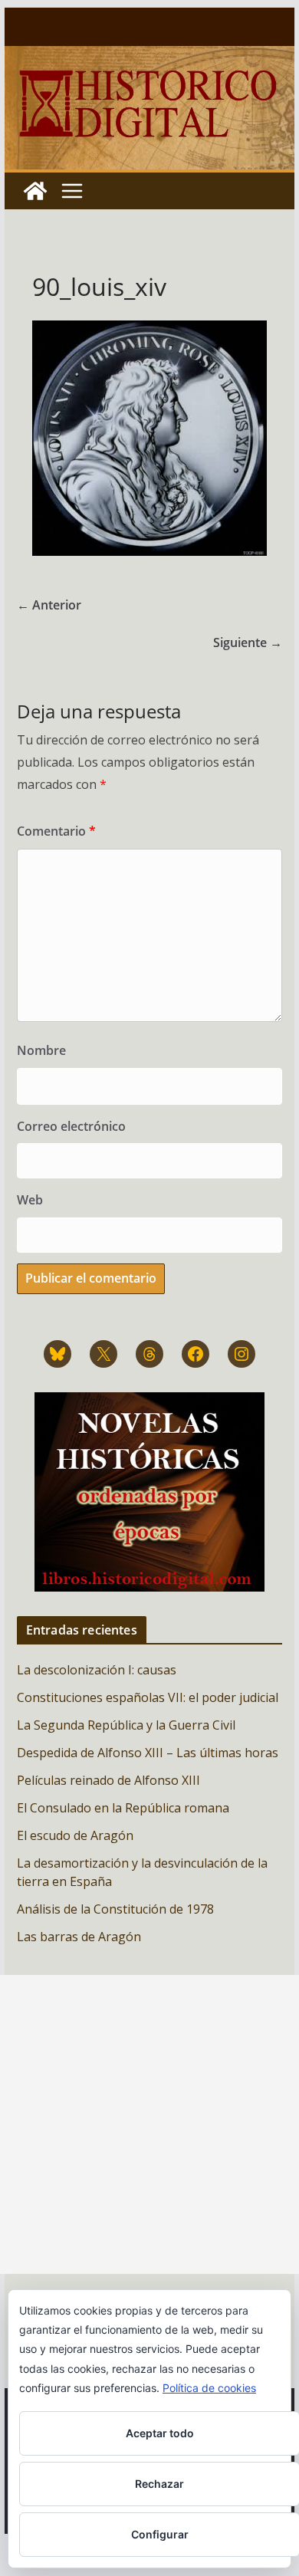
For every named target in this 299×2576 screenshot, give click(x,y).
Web (30, 1200)
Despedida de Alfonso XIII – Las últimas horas (148, 1753)
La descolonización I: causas (97, 1670)
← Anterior (49, 605)
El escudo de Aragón (75, 1835)
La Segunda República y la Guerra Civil (126, 1725)
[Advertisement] (149, 2124)
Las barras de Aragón (79, 1937)
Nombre (41, 1050)
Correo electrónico (71, 1126)
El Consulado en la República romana (123, 1808)
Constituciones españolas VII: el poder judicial (148, 1697)
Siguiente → (248, 642)
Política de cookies (209, 2388)
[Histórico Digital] (35, 191)
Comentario (56, 831)
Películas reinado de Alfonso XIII (108, 1780)
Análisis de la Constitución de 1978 (115, 1909)
